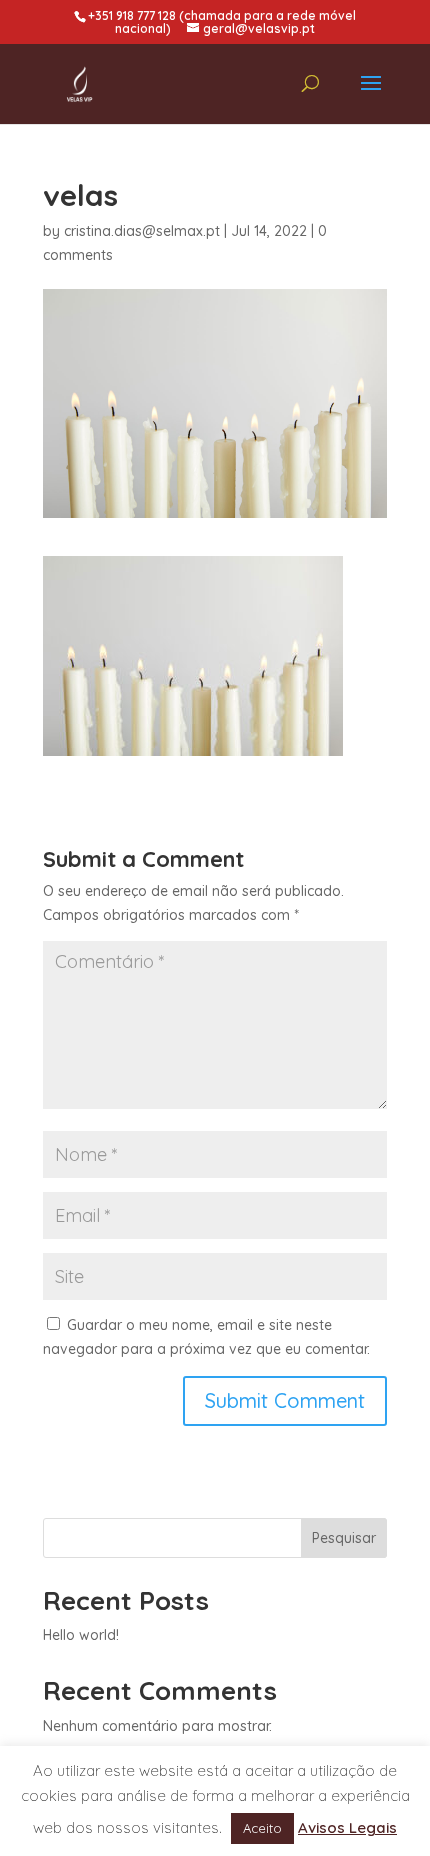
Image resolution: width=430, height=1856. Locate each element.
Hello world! (81, 1635)
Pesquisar (344, 1538)
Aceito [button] (262, 1828)
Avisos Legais (347, 1827)
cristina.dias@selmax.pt (142, 231)
